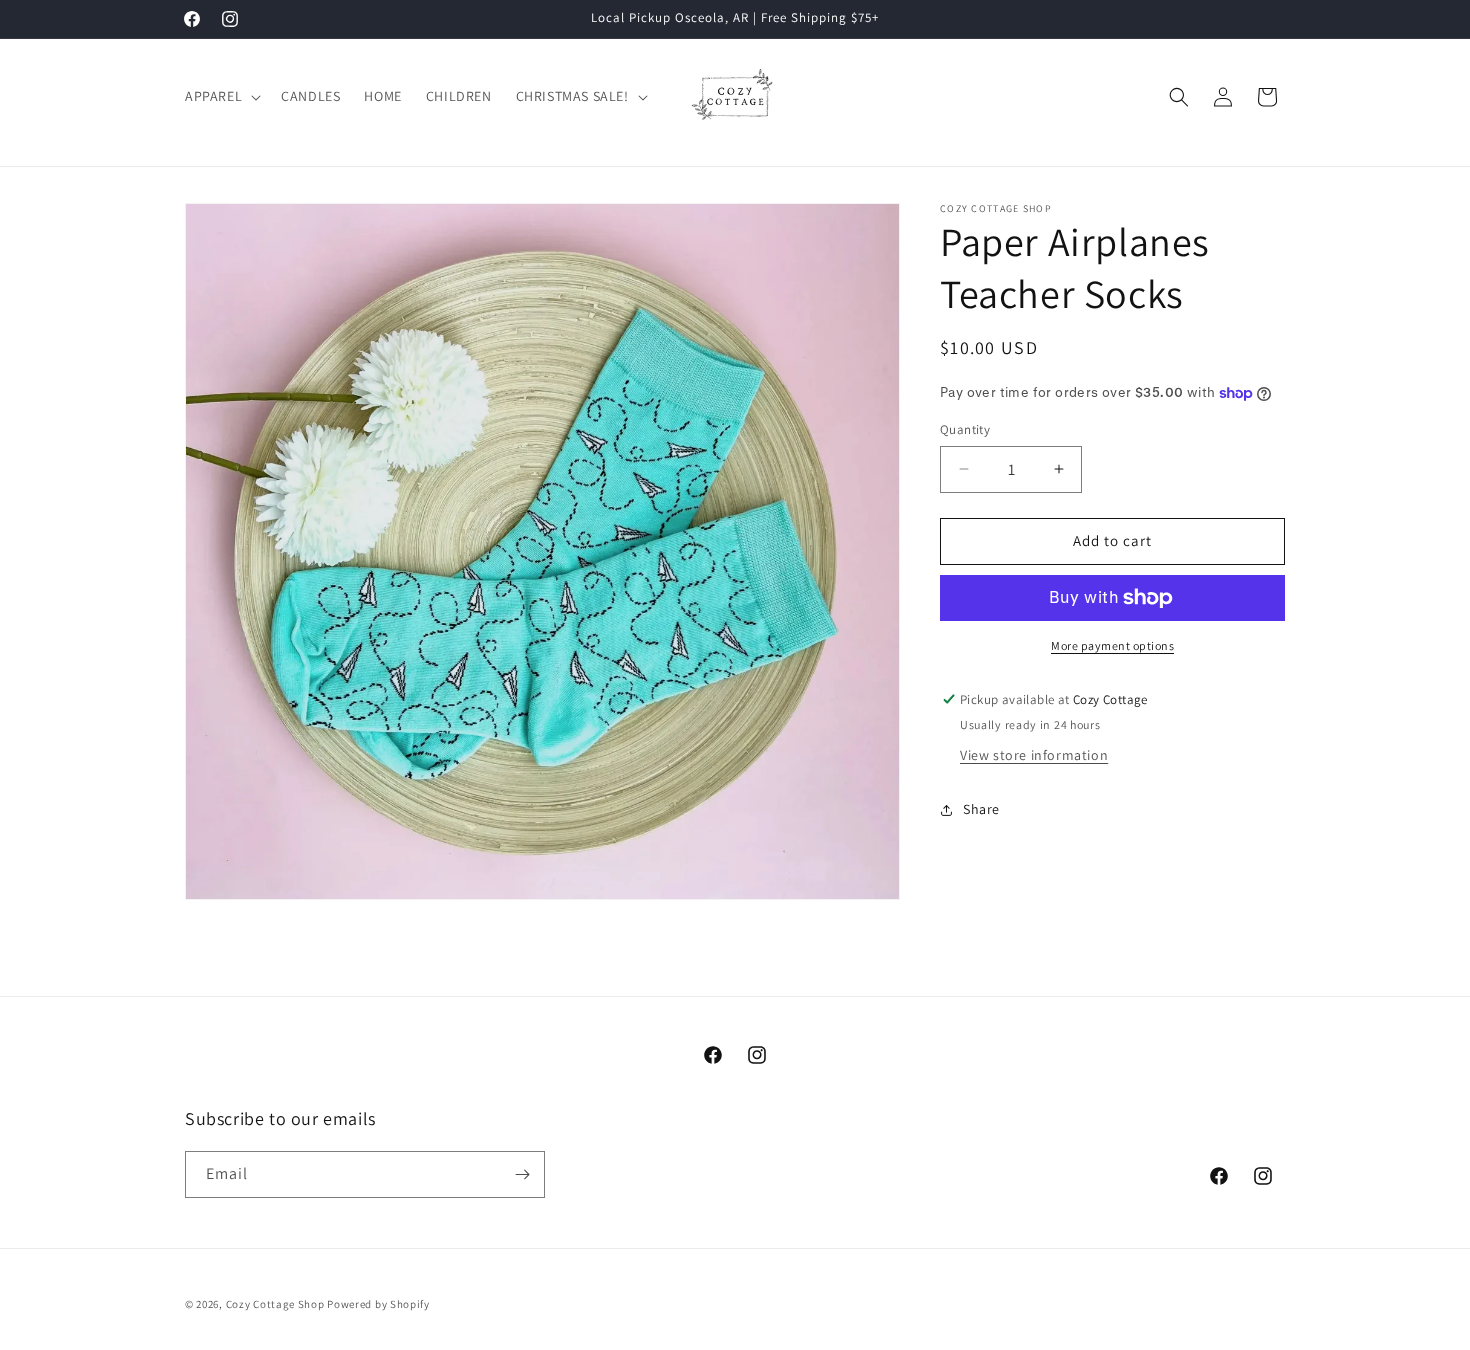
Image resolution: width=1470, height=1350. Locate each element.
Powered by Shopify (378, 1304)
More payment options (1112, 645)
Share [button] (981, 809)
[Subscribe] (522, 1174)
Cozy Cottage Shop (275, 1304)
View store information (1034, 756)
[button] (221, 96)
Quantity (965, 429)
